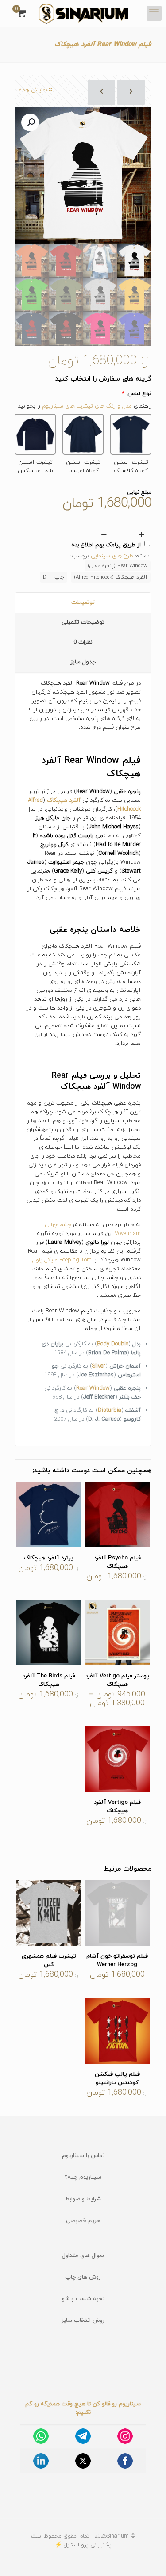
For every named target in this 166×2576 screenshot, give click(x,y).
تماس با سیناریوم (83, 2156)
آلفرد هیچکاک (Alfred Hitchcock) (111, 577)
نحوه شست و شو (83, 2299)
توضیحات (83, 602)
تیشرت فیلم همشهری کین (49, 1961)
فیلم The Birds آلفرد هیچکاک (49, 1680)
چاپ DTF (54, 577)
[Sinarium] (83, 13)
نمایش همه (33, 90)
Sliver (99, 1366)
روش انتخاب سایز (83, 2321)
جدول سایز (83, 662)
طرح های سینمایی (112, 556)
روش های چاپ (83, 2277)
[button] (30, 122)
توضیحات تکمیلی (83, 622)
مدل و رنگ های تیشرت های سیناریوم (87, 406)
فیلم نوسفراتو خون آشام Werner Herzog (117, 1961)
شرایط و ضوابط (83, 2199)
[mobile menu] (154, 13)
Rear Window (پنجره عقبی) (118, 566)
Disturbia (110, 1410)
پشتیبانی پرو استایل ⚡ (83, 2545)
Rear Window (93, 1388)
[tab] (83, 603)
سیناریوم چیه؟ (83, 2177)
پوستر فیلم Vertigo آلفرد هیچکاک (117, 1680)
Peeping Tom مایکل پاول (62, 1260)
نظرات (83, 642)
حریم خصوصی (83, 2221)
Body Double (113, 1344)
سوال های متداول (83, 2256)
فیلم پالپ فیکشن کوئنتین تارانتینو (117, 2079)
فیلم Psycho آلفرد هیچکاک (117, 1562)
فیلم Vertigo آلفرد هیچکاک (117, 1807)
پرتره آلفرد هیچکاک (49, 1558)
